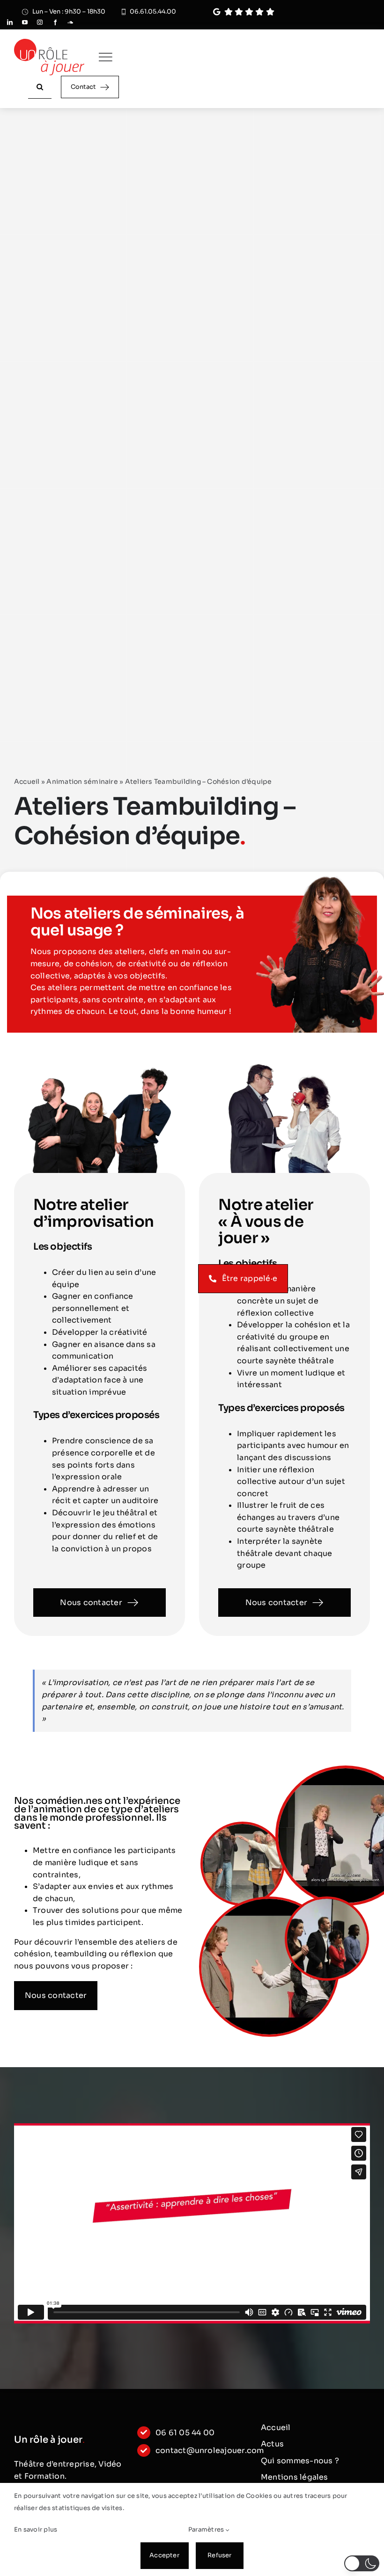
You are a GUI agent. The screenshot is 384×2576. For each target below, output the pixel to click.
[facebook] (55, 22)
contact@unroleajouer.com (210, 2450)
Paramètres (207, 2529)
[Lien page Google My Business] (274, 12)
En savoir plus (36, 2529)
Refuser (219, 2555)
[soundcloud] (70, 22)
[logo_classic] (49, 42)
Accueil (27, 781)
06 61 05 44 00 (185, 2433)
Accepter (164, 2555)
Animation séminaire (82, 781)
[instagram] (40, 22)
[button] (362, 2563)
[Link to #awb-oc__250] (105, 57)
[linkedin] (10, 22)
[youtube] (25, 22)
